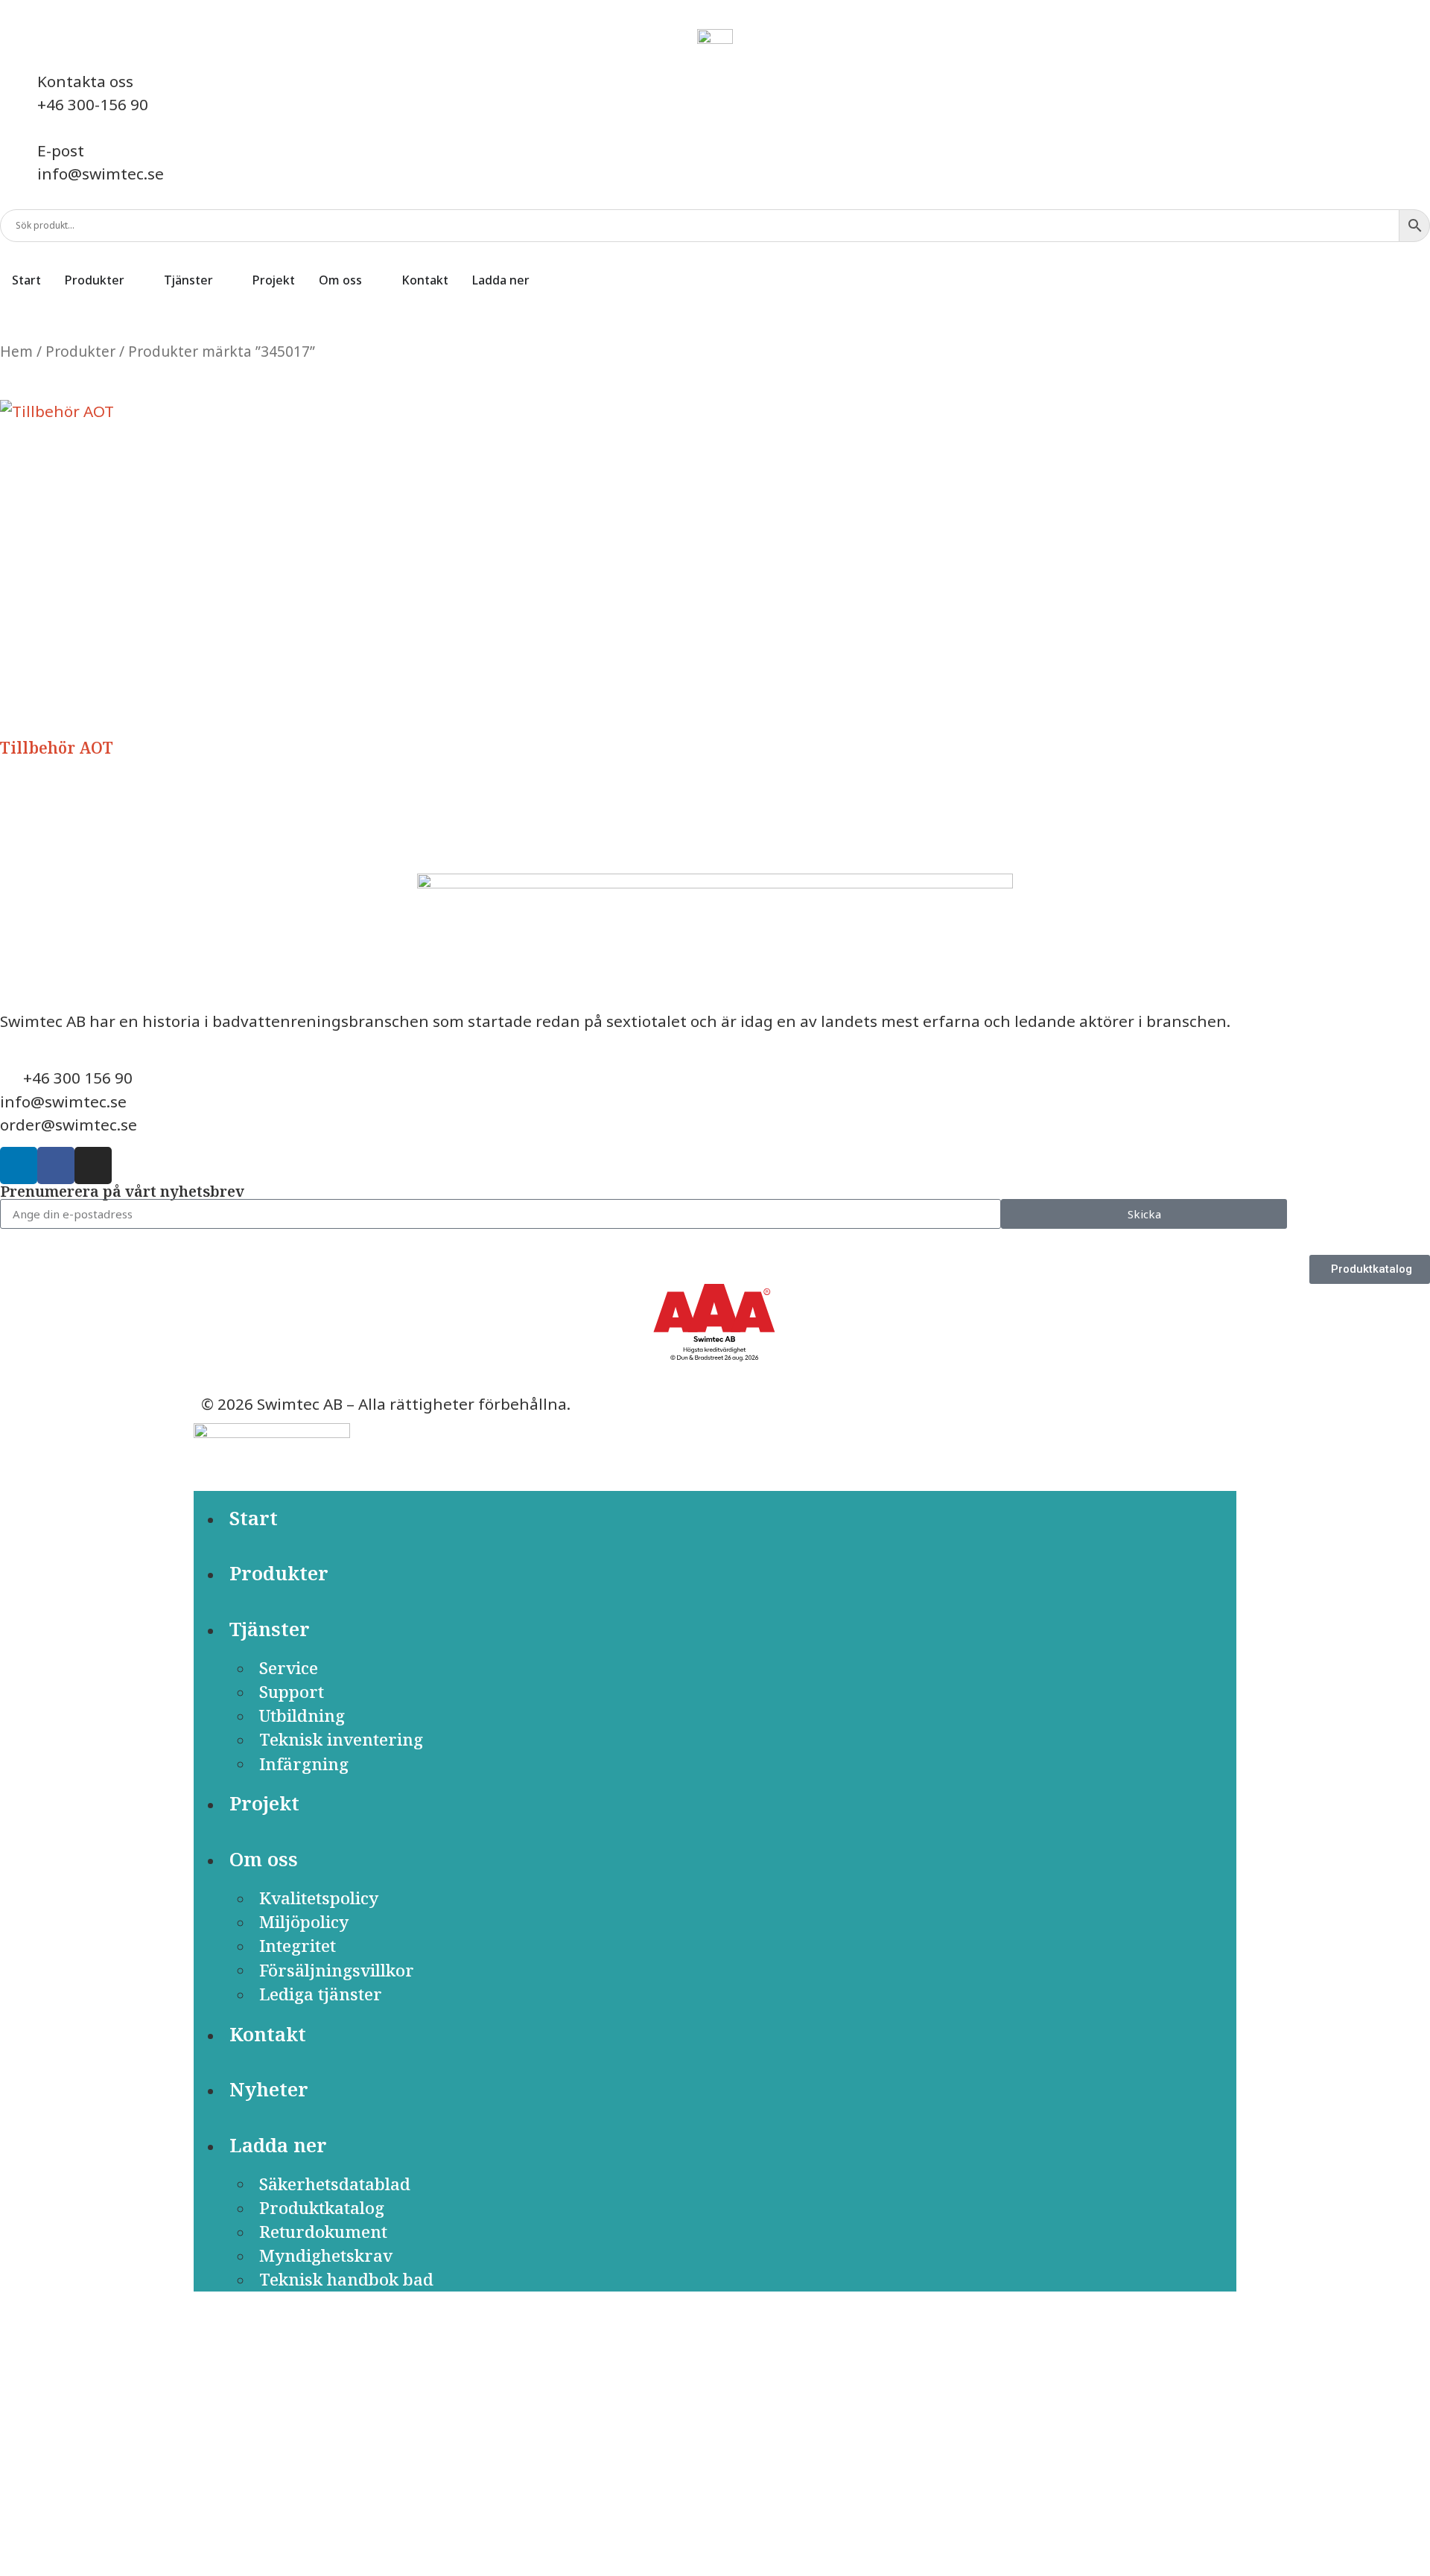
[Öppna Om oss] (372, 280)
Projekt (264, 1803)
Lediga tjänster (321, 1994)
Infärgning (304, 1763)
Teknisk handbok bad (346, 2279)
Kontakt (268, 2034)
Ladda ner (278, 2145)
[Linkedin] (19, 1165)
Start (254, 1518)
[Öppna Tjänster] (223, 280)
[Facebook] (56, 1165)
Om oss (264, 1859)
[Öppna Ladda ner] (539, 280)
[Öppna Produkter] (134, 280)
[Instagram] (93, 1165)
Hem (16, 352)
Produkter (80, 352)
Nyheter (269, 2089)
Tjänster (270, 1629)
